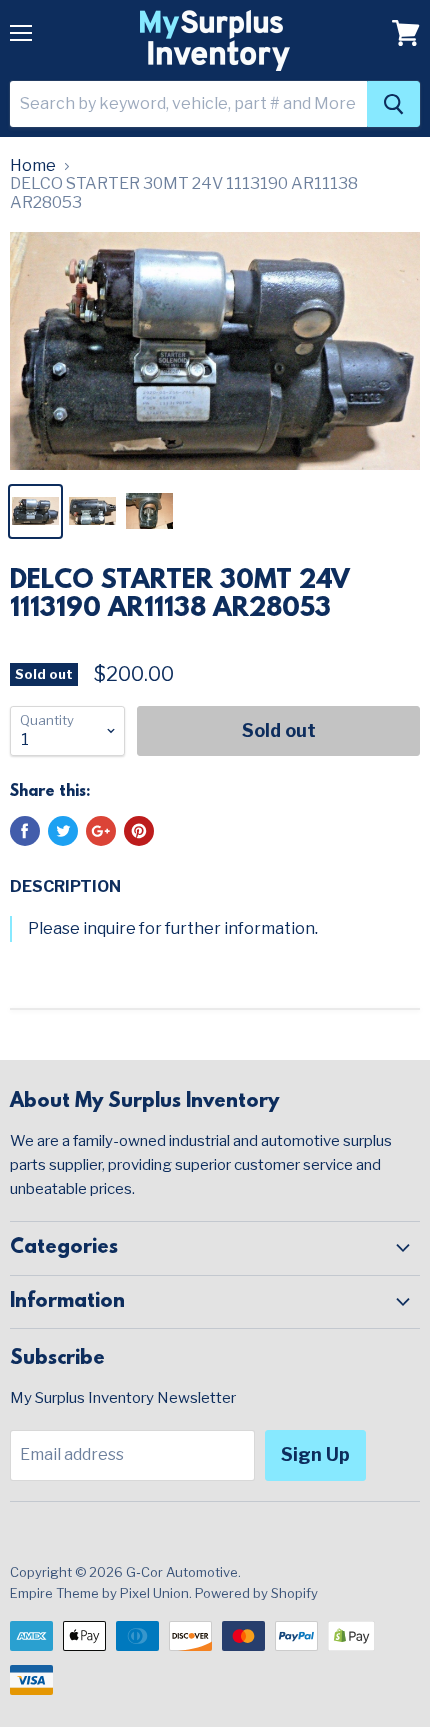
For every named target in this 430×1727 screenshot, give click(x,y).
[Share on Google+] (101, 831)
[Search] (393, 104)
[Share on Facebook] (25, 831)
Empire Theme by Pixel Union (99, 1593)
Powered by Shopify (256, 1593)
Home (33, 166)
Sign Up (315, 1454)
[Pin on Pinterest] (139, 831)
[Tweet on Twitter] (63, 831)
